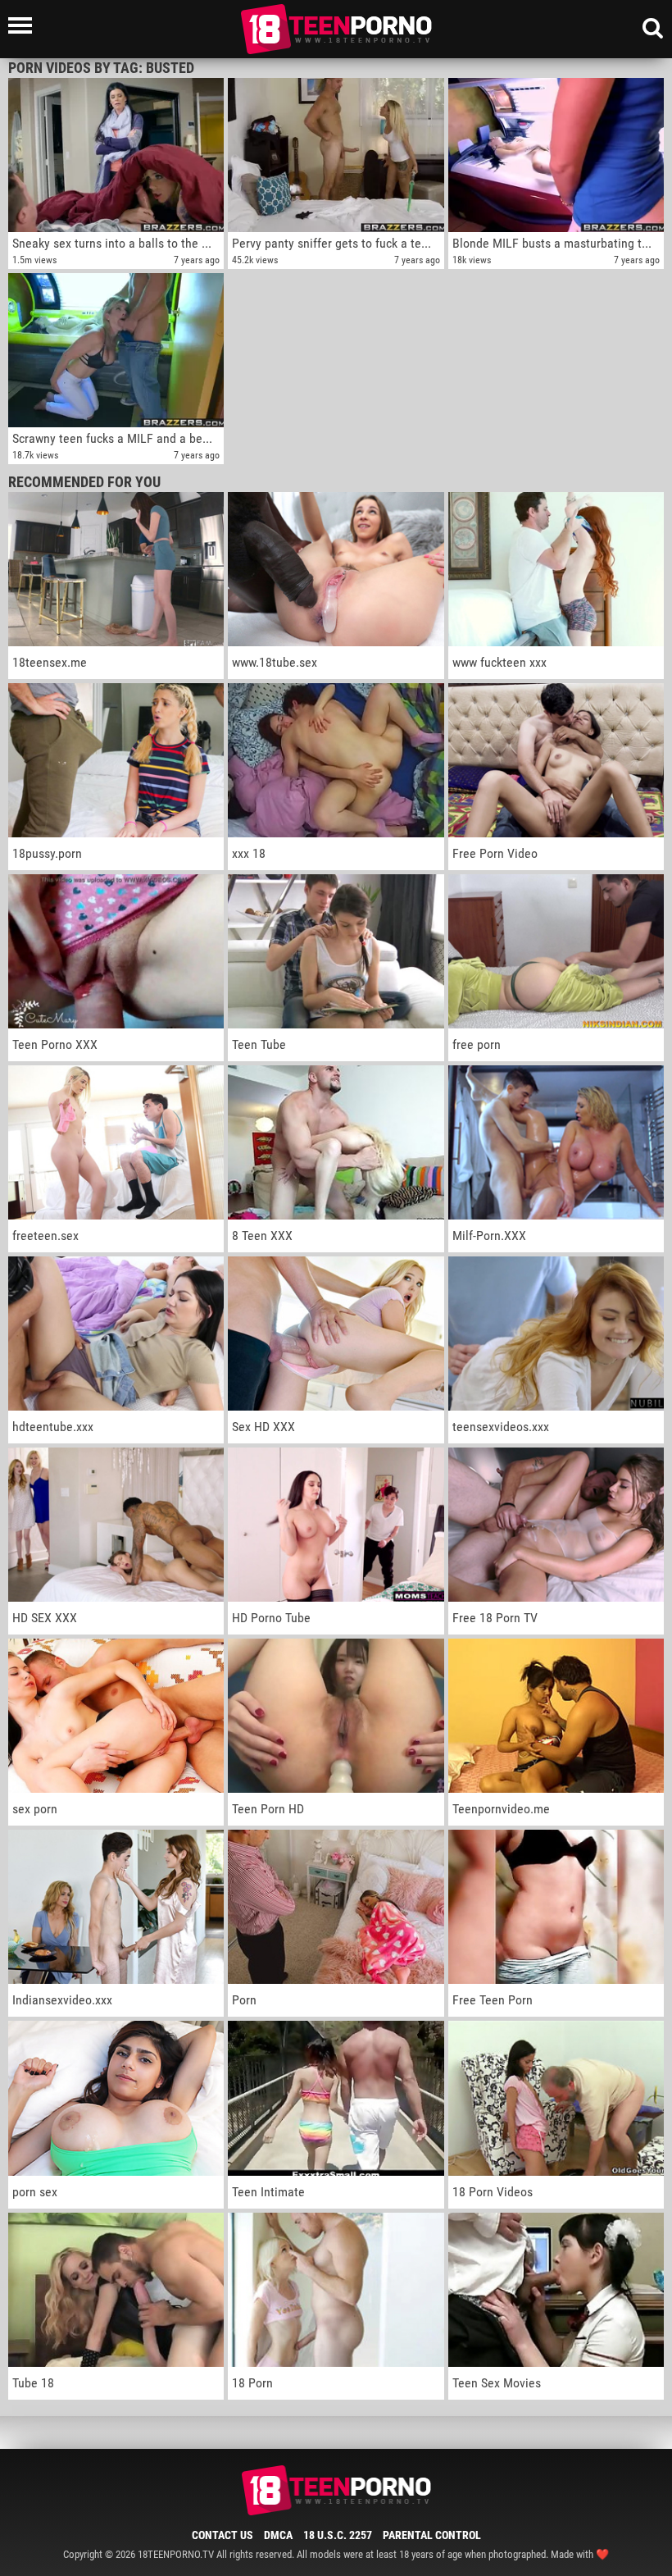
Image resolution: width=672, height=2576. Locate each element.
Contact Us (222, 2535)
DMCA (278, 2535)
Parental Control (432, 2535)
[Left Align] (24, 25)
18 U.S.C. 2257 (338, 2535)
